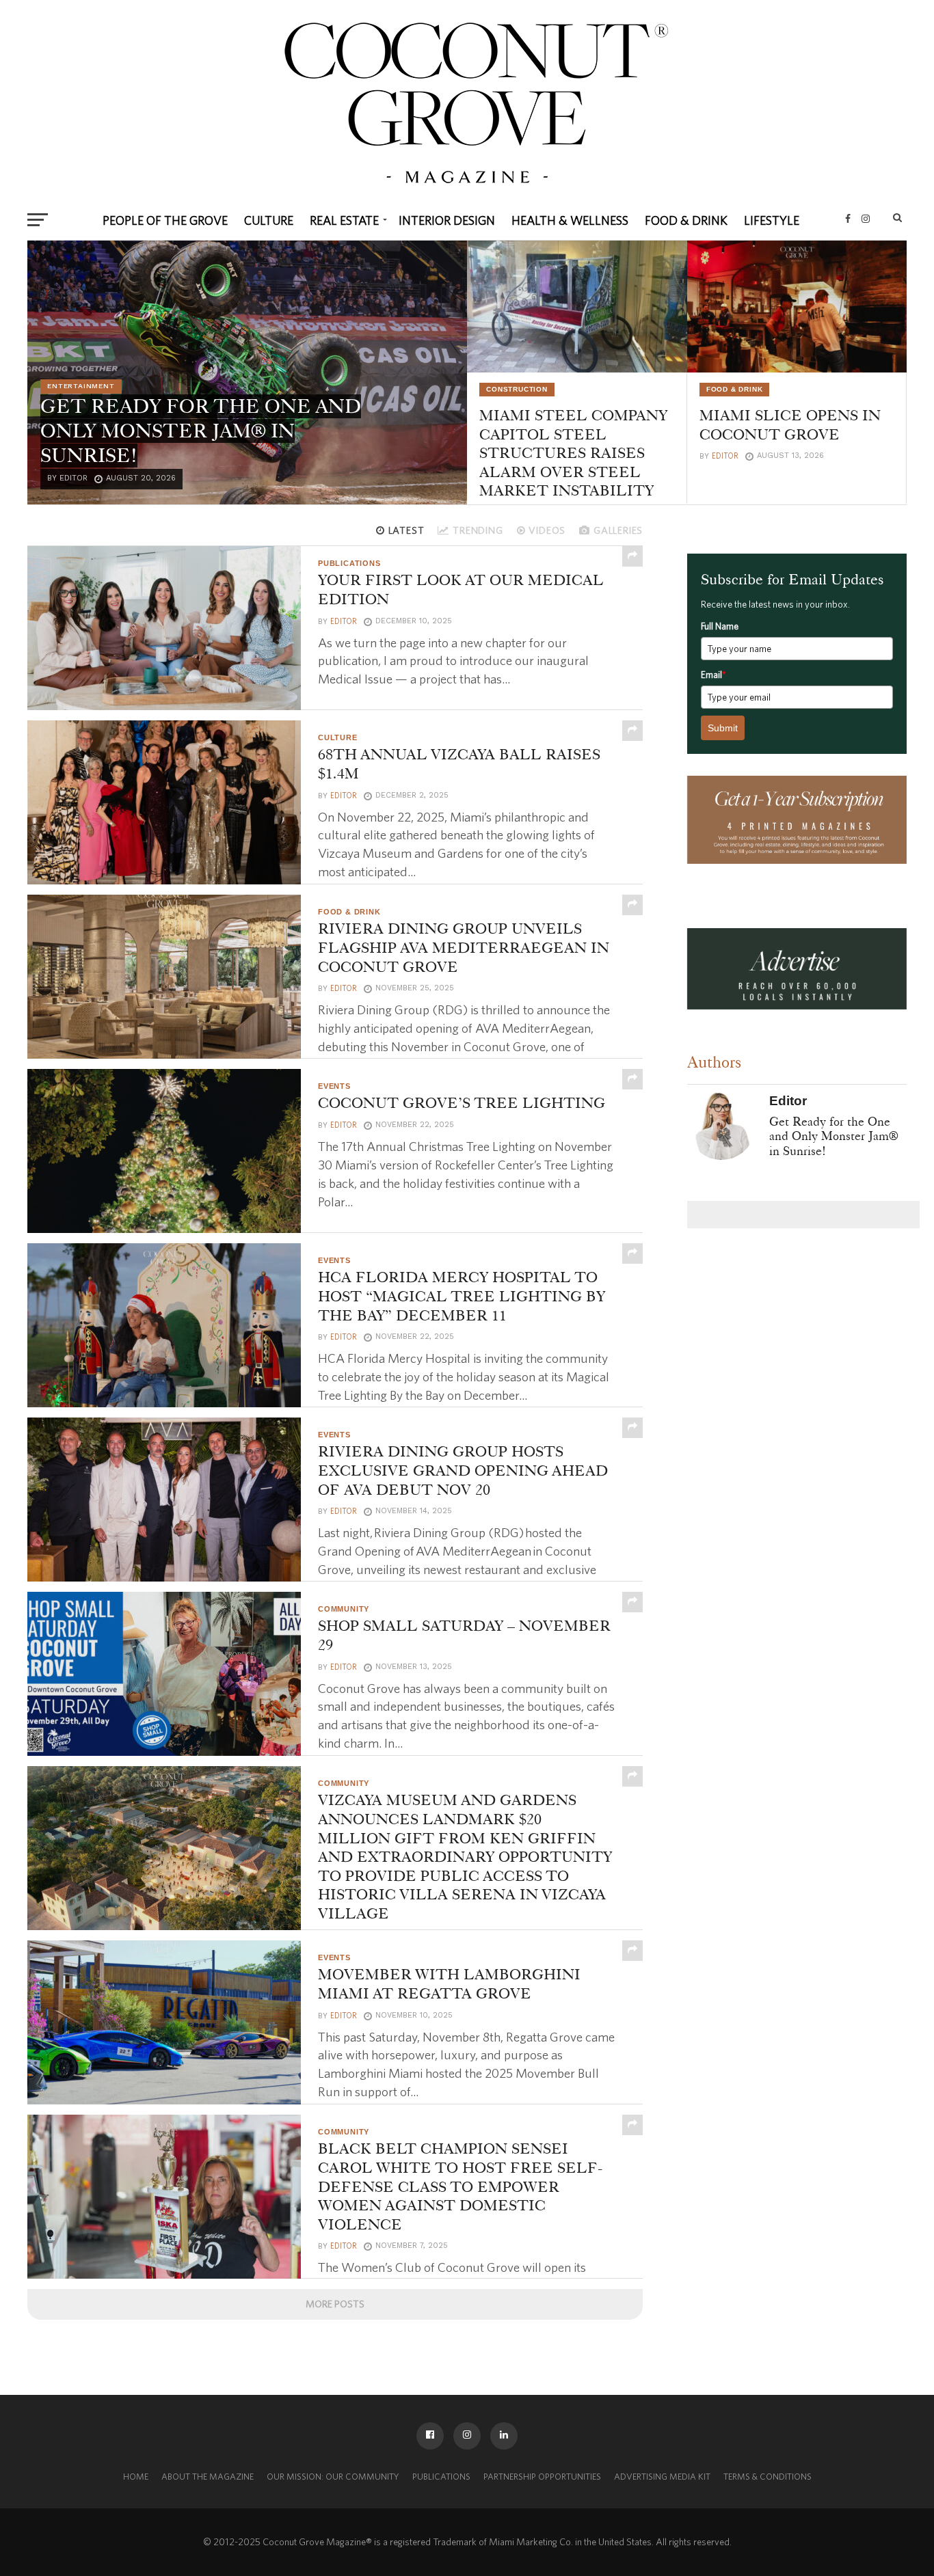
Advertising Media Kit (662, 2477)
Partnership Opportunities (542, 2477)
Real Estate (344, 220)
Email (713, 675)
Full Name (720, 626)
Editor (725, 456)
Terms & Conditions (768, 2477)
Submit (723, 728)
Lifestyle (772, 220)
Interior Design (447, 220)
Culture (269, 220)
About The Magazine (208, 2477)
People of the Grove (165, 220)
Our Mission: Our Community (333, 2477)
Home (136, 2477)
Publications (441, 2477)
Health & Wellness (570, 220)
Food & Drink (686, 220)
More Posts (335, 2304)
